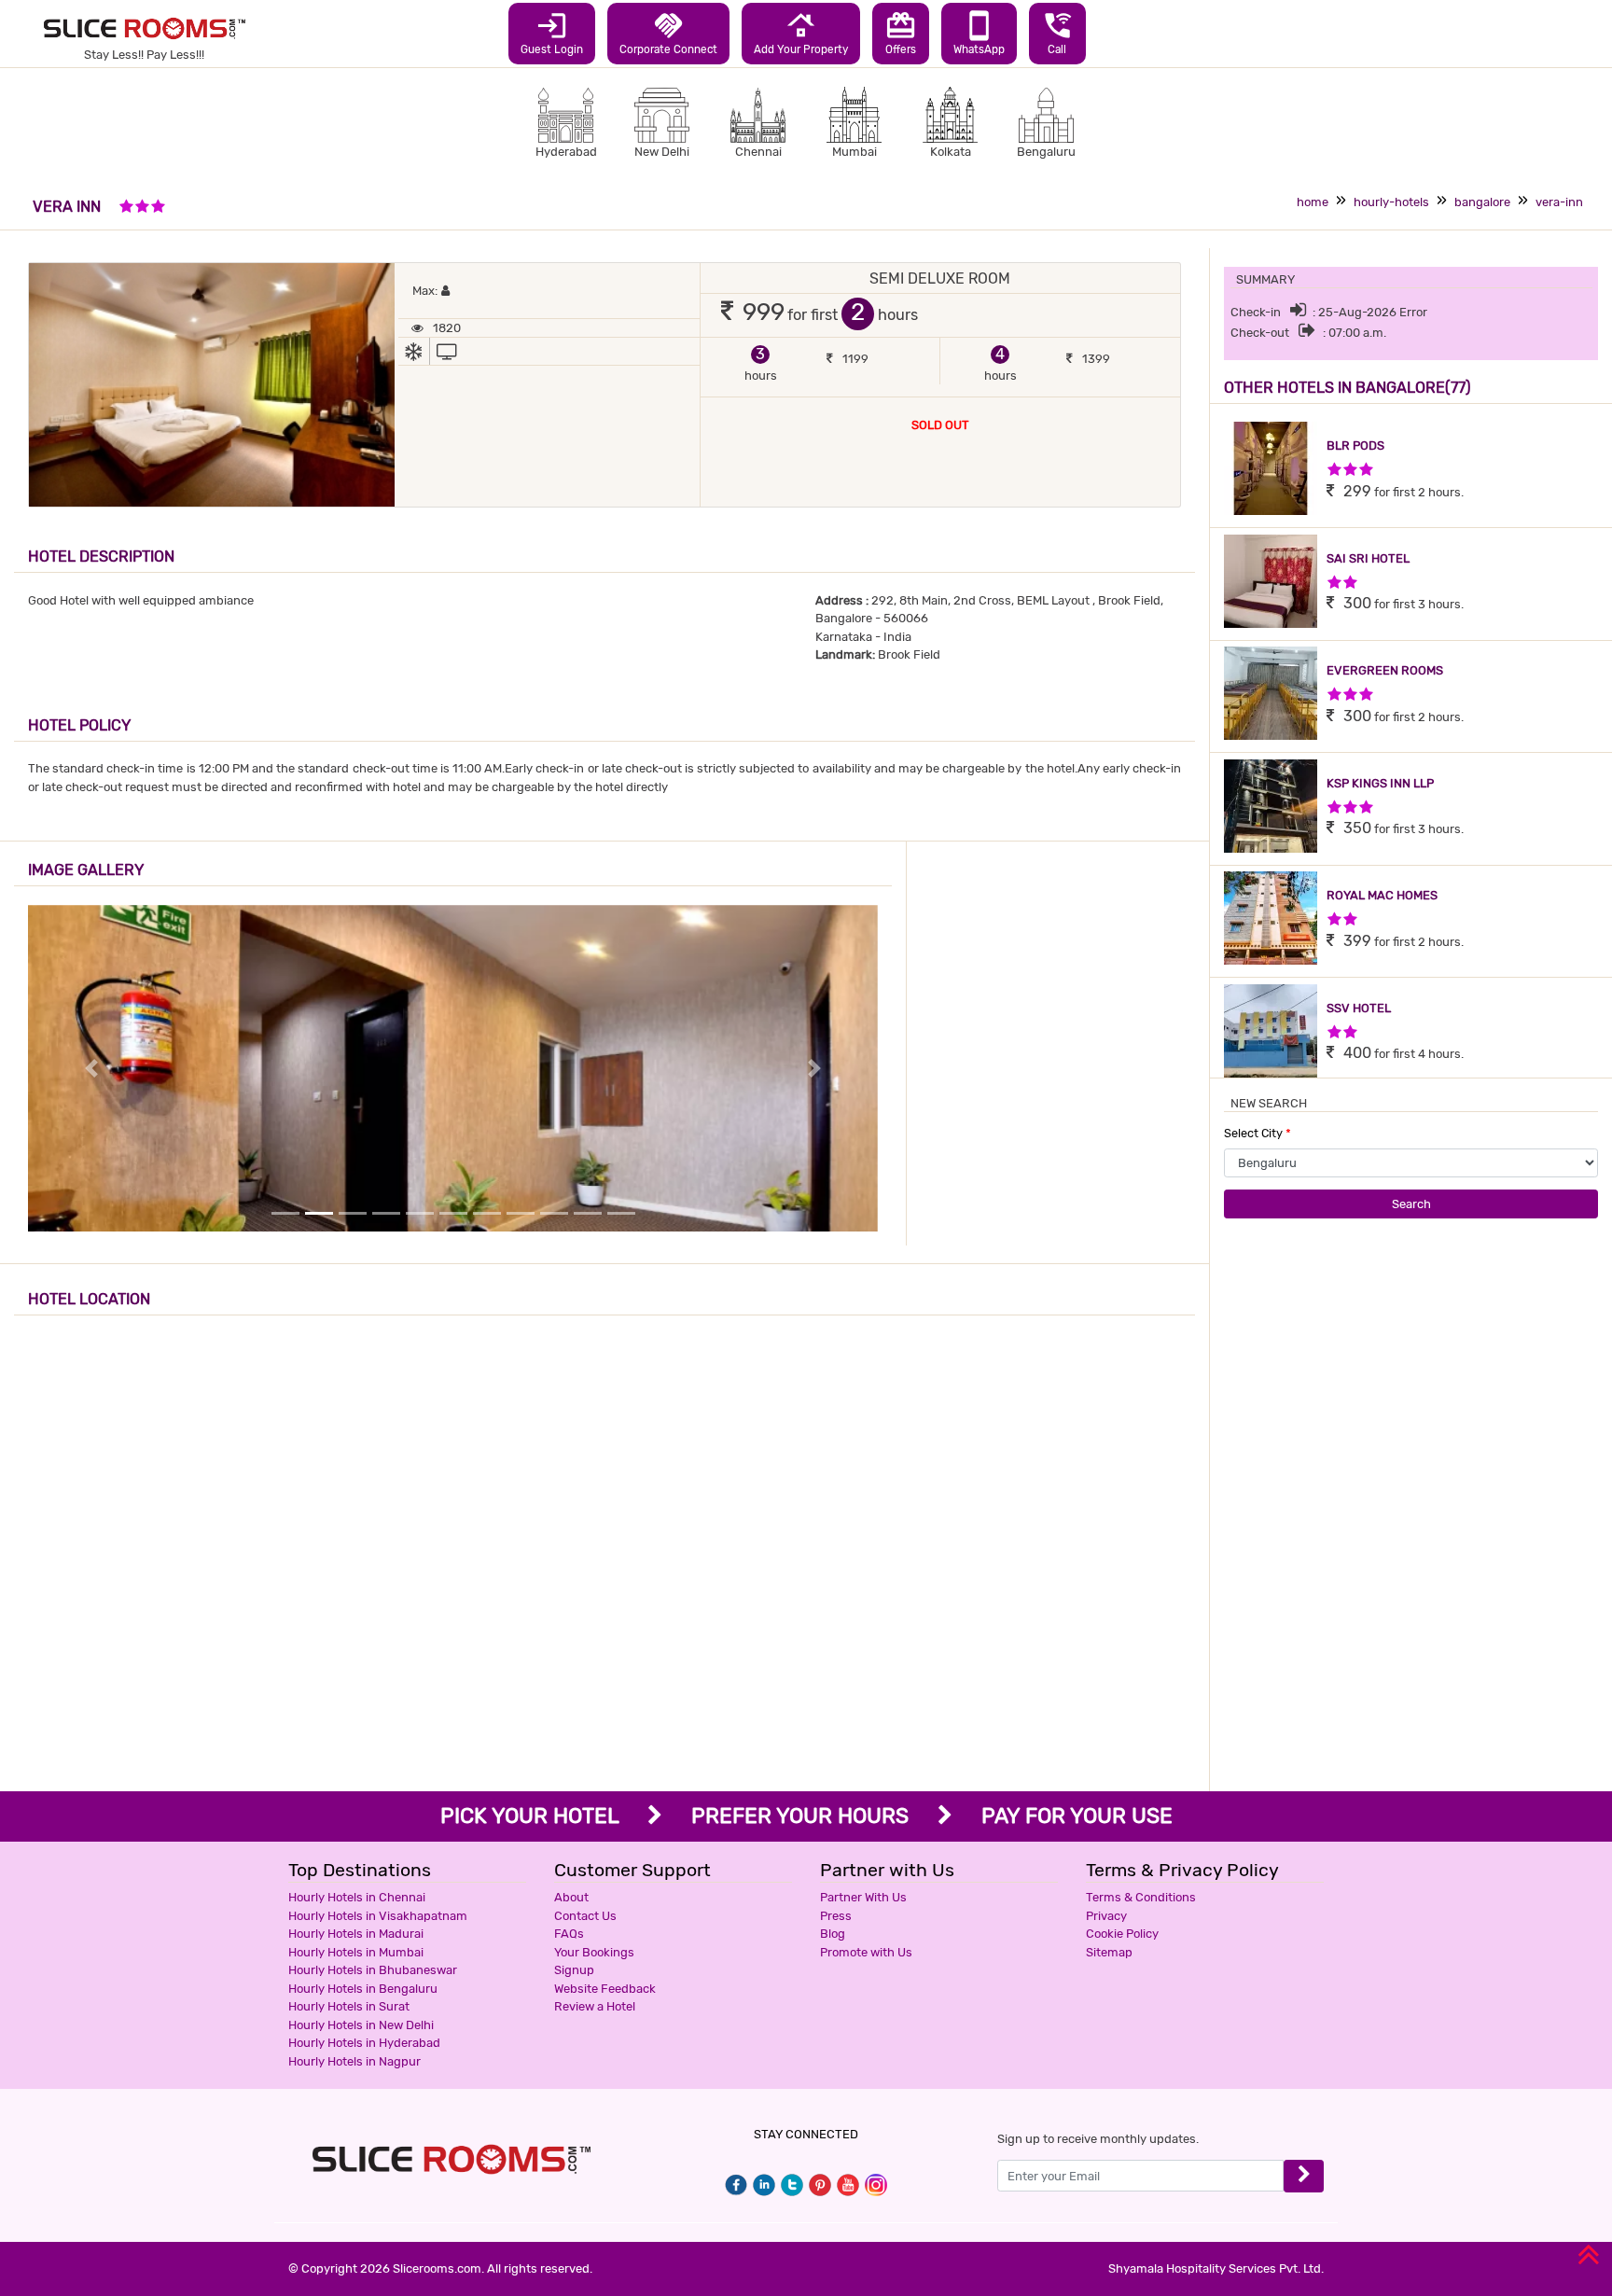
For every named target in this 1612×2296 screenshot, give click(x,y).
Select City (1258, 1133)
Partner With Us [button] (863, 1897)
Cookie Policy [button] (1122, 1934)
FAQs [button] (569, 1934)
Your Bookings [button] (594, 1952)
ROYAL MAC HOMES (1382, 895)
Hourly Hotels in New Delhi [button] (361, 2025)
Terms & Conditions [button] (1141, 1897)
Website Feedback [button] (605, 1989)
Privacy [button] (1106, 1916)
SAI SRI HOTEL (1368, 558)
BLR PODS (1355, 445)
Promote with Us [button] (866, 1952)
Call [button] (1057, 33)
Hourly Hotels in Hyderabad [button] (364, 2043)
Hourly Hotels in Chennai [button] (357, 1897)
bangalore (1482, 202)
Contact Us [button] (585, 1916)
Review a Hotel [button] (595, 2006)
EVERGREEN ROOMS (1385, 670)
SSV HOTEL (1359, 1008)
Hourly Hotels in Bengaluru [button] (363, 1989)
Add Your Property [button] (801, 33)
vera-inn (1559, 202)
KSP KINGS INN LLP (1380, 783)
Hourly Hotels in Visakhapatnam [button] (378, 1916)
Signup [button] (574, 1970)
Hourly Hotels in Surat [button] (349, 2006)
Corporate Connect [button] (668, 33)
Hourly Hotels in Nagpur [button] (354, 2061)
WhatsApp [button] (979, 33)
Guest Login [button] (552, 33)
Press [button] (836, 1916)
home (1313, 202)
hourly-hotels (1391, 202)
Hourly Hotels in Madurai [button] (356, 1934)
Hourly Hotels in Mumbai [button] (356, 1952)
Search (1411, 1204)
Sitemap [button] (1109, 1952)
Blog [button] (833, 1934)
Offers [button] (901, 33)
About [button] (571, 1897)
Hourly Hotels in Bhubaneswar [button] (373, 1970)
